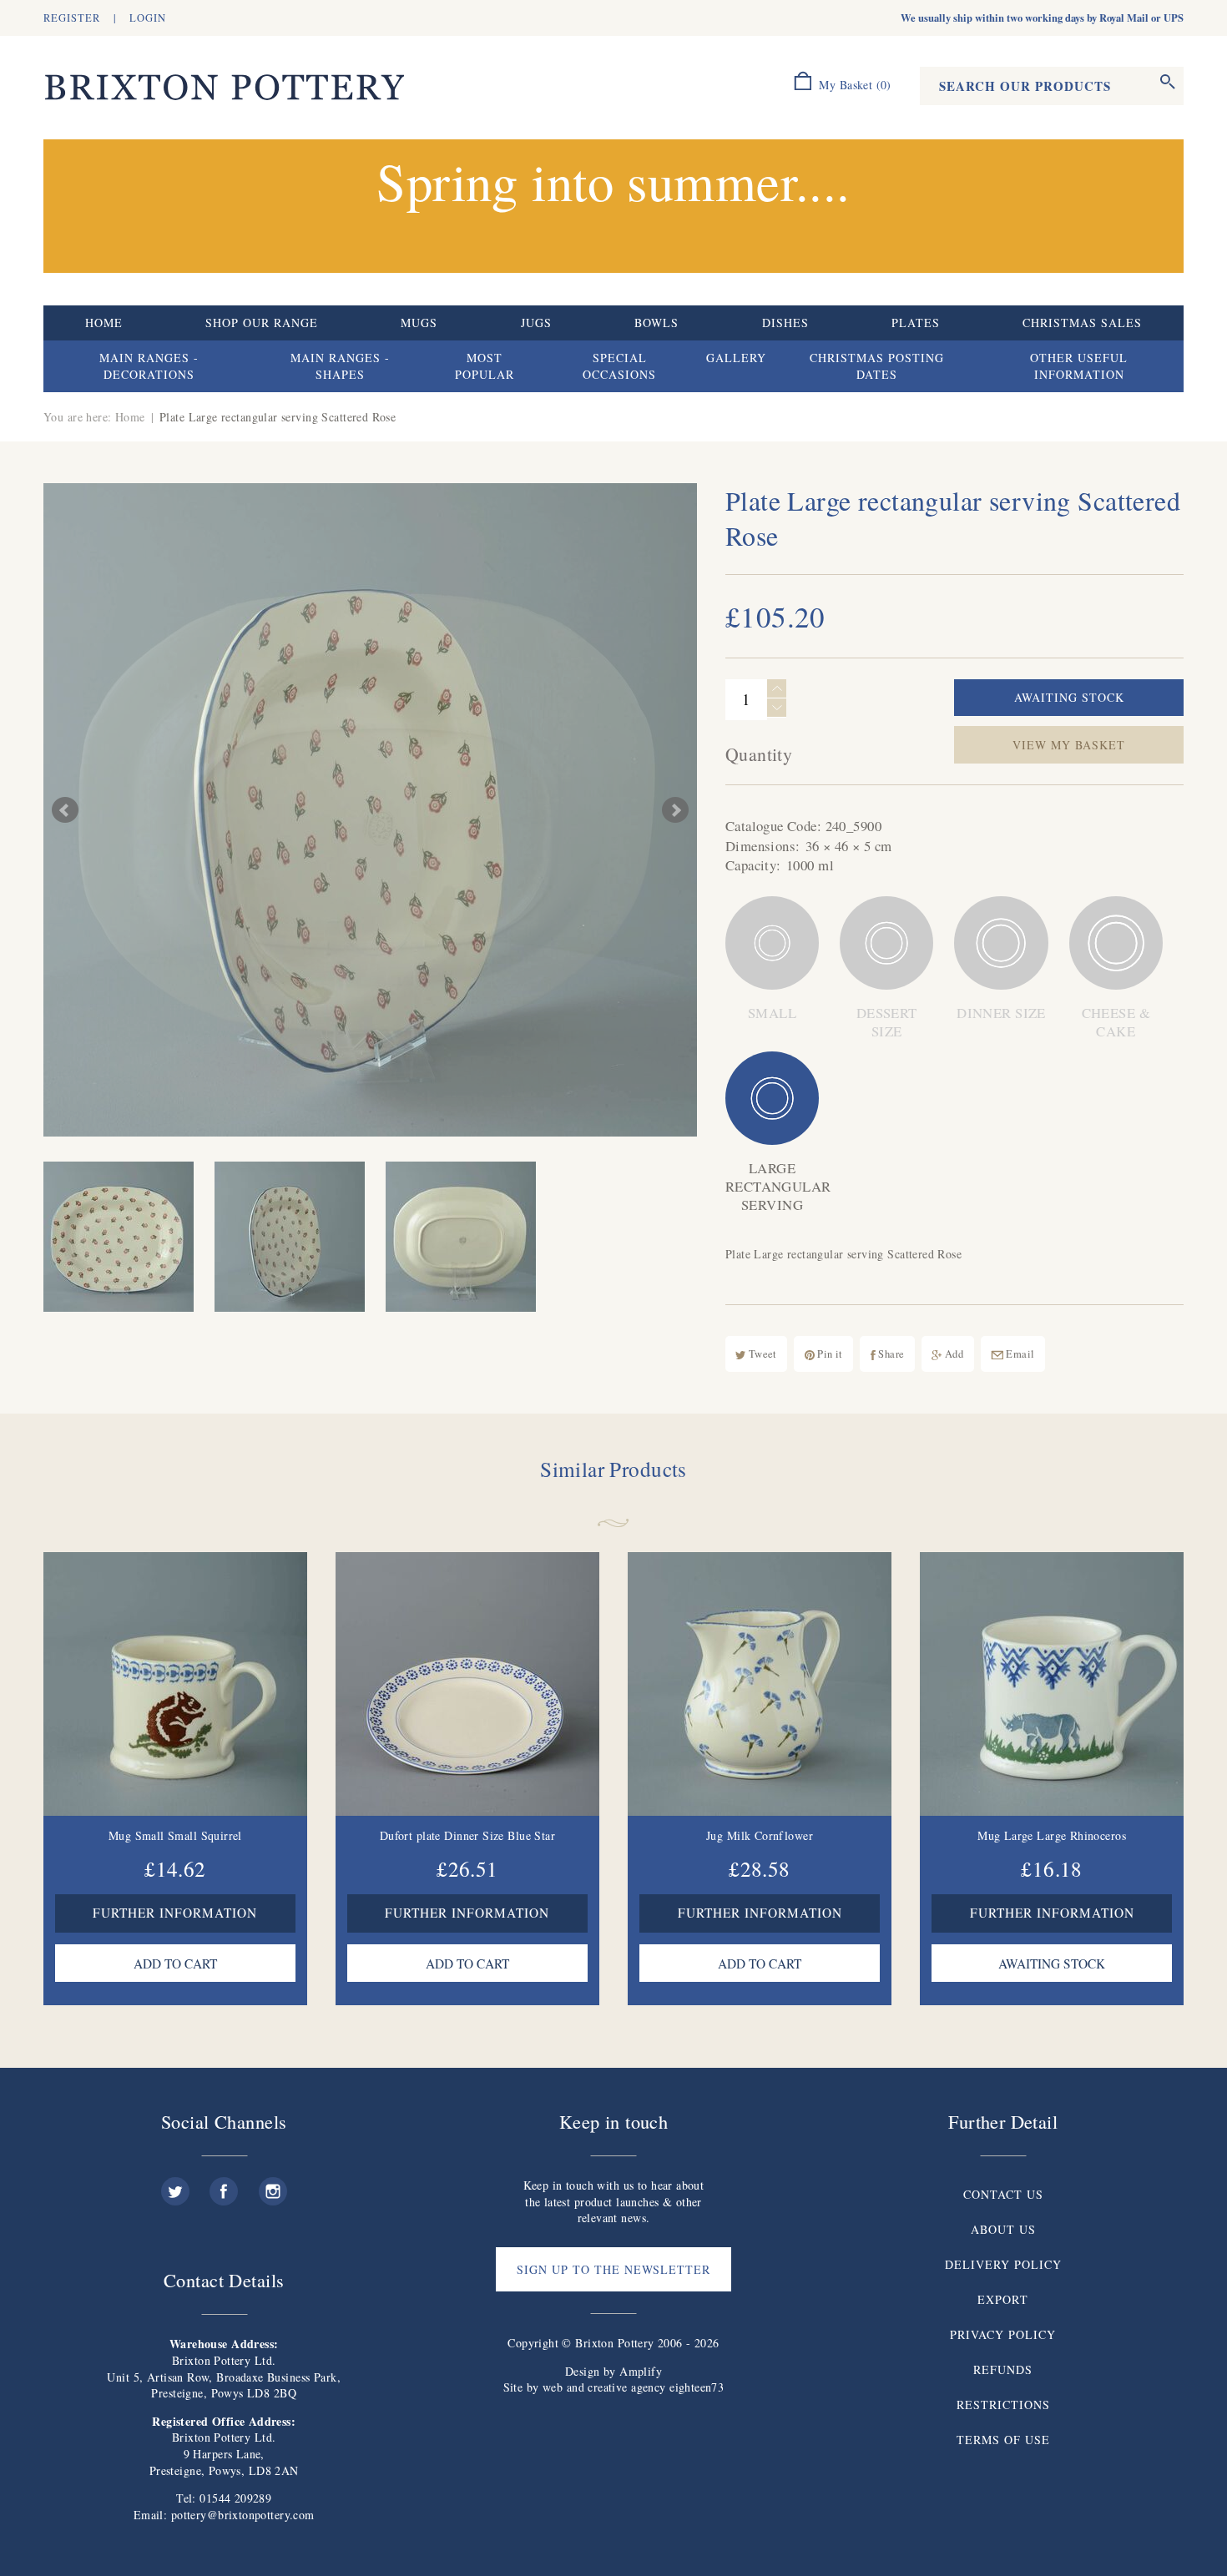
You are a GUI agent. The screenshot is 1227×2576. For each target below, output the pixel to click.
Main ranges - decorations (149, 366)
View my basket (1069, 745)
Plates (916, 323)
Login (148, 18)
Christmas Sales (1082, 323)
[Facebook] (224, 2185)
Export (1003, 2299)
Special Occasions (619, 366)
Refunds (1003, 2369)
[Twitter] (175, 2185)
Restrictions (1003, 2405)
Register (72, 18)
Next (675, 810)
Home (104, 323)
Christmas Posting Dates (877, 366)
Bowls (656, 323)
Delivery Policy (1003, 2264)
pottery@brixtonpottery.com (243, 2515)
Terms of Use (1003, 2440)
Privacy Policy (1003, 2334)
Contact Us (1003, 2194)
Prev (65, 810)
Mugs (419, 323)
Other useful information (1079, 366)
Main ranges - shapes (340, 366)
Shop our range (262, 323)
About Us (1003, 2229)
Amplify (641, 2371)
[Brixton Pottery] (224, 88)
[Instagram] (273, 2185)
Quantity (759, 754)
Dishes (785, 323)
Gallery (736, 358)
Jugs (536, 323)
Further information (175, 1913)
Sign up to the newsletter (613, 2269)
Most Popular (485, 366)
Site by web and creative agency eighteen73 (614, 2387)
